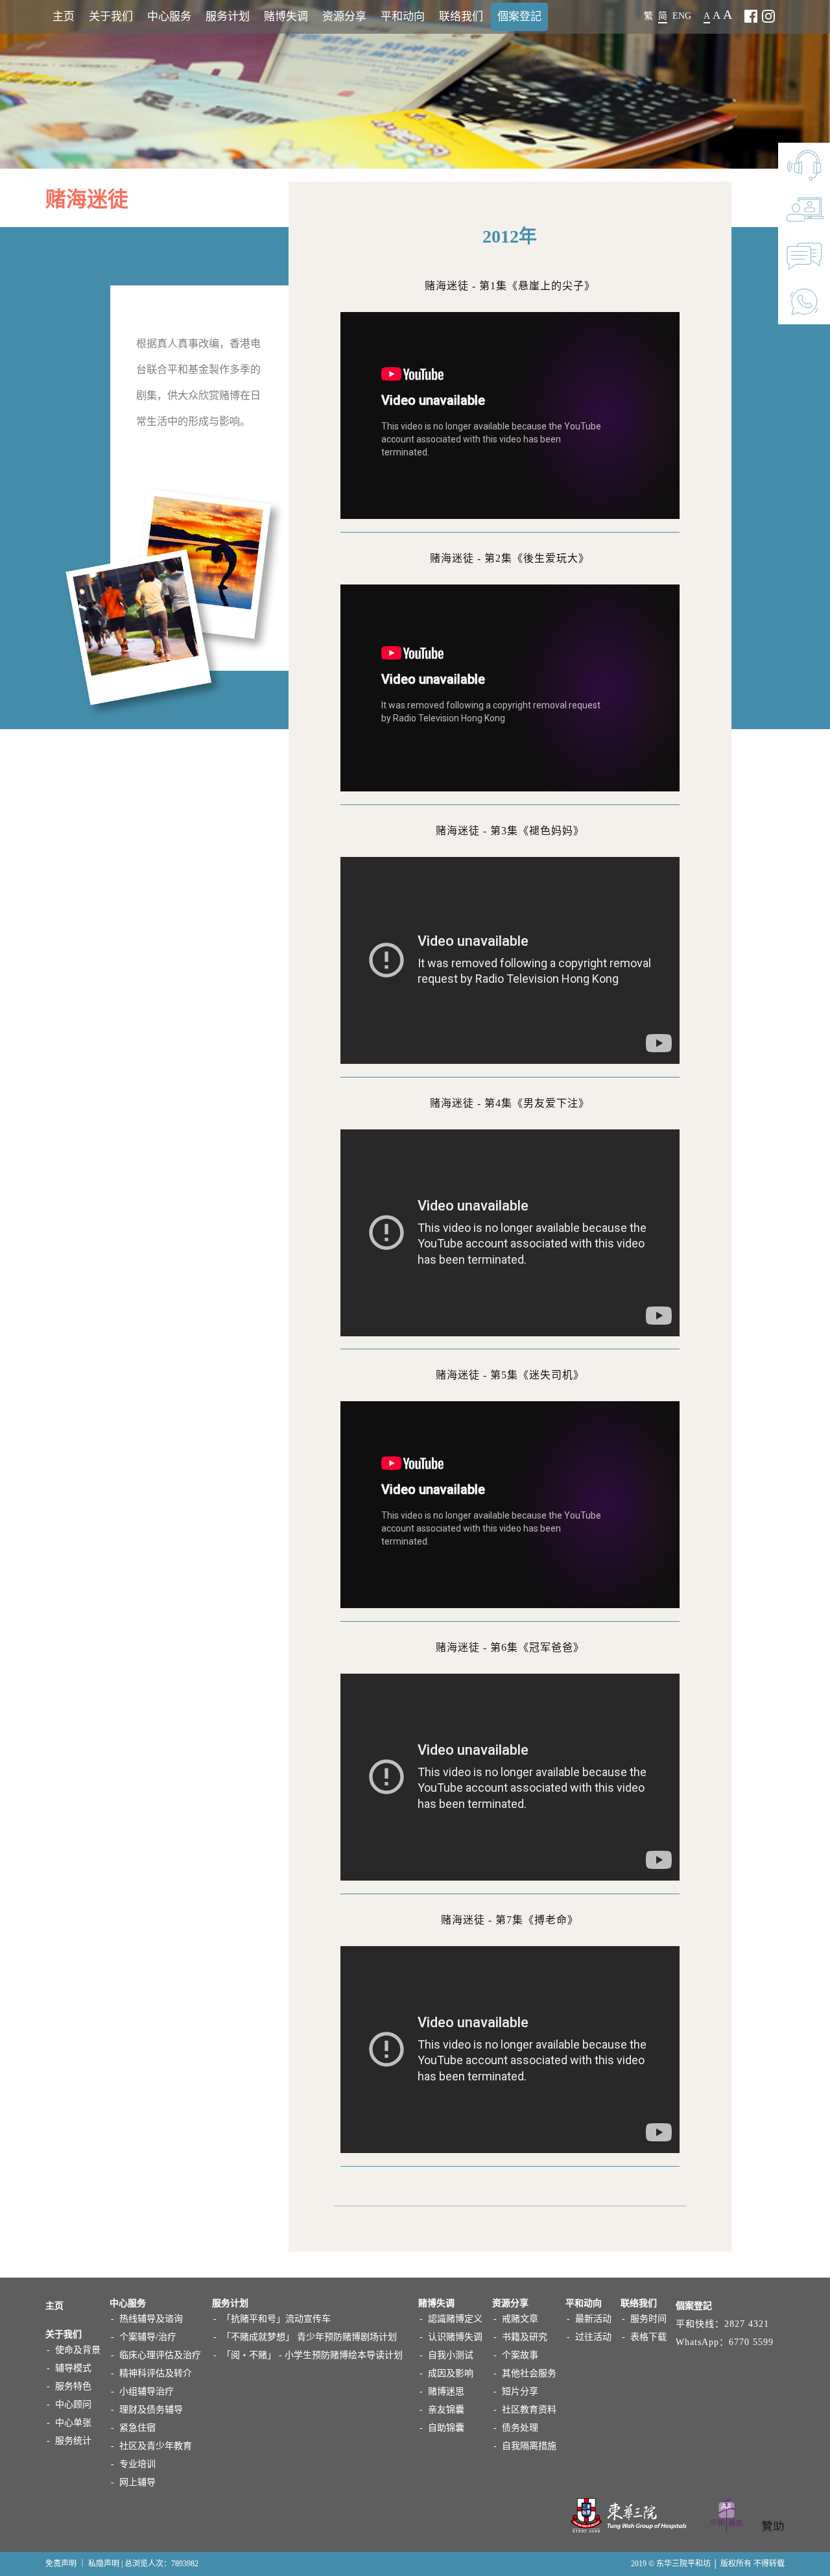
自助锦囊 (446, 2428)
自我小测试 (451, 2355)
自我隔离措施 (529, 2446)
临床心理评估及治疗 (160, 2355)
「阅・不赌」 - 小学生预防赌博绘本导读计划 (312, 2355)
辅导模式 (73, 2368)
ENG (682, 16)
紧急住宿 (137, 2428)
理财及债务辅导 (151, 2410)
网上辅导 (137, 2482)
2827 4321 (747, 2324)
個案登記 (519, 17)
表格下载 (648, 2337)
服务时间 (648, 2319)
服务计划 (228, 17)
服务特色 (73, 2386)
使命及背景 (78, 2350)
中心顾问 (73, 2404)
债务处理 (520, 2428)
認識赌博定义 (455, 2319)
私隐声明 (104, 2564)
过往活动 (593, 2337)
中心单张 (73, 2423)
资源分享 (344, 17)
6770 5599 (751, 2342)
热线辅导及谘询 (151, 2319)
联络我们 (461, 17)
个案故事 (520, 2355)
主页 (64, 17)
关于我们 (111, 17)
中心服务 (169, 17)
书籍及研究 (525, 2337)
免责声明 (61, 2564)
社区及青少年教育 (156, 2446)
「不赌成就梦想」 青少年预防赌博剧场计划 (309, 2337)
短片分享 (520, 2391)
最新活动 (593, 2319)
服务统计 (73, 2441)
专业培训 (137, 2464)
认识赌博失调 (455, 2337)
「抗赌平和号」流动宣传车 (276, 2319)
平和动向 (403, 17)
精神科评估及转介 (156, 2373)
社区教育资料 (529, 2410)
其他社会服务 (529, 2373)
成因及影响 (451, 2373)
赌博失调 (286, 17)
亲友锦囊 (446, 2410)
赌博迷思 (446, 2391)
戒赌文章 (520, 2319)
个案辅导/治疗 (148, 2337)
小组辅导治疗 (147, 2391)
